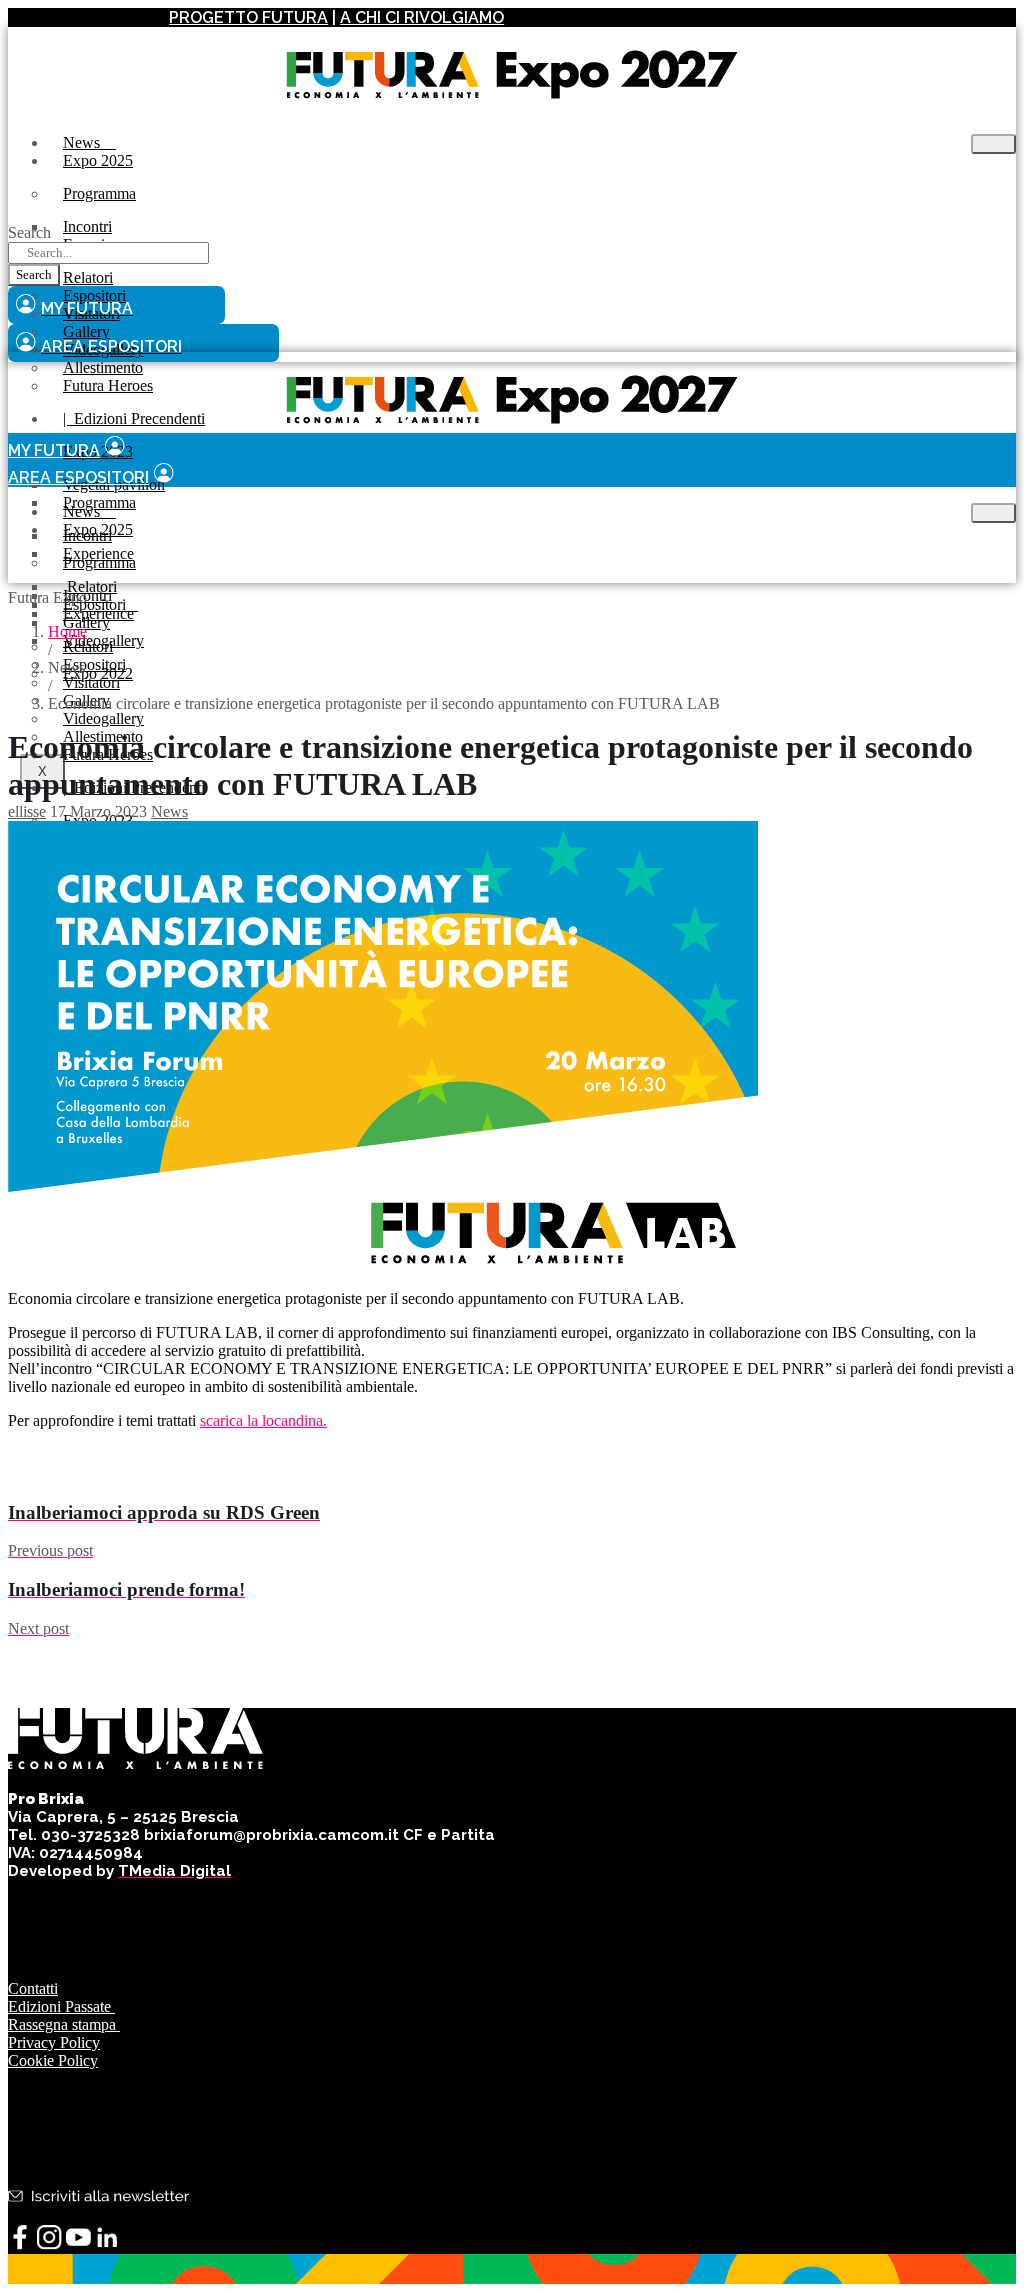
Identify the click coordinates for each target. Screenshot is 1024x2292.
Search (29, 232)
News (169, 811)
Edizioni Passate (61, 2006)
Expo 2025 (98, 160)
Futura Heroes (108, 385)
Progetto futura (248, 17)
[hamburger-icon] (993, 144)
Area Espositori (78, 477)
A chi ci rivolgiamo (422, 17)
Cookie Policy (53, 2060)
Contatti (33, 1988)
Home (67, 631)
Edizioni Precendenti (134, 418)
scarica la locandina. (263, 1420)
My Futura (54, 450)
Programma (99, 193)
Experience (98, 613)
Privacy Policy (54, 2042)
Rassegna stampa (64, 2024)
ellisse (27, 811)
